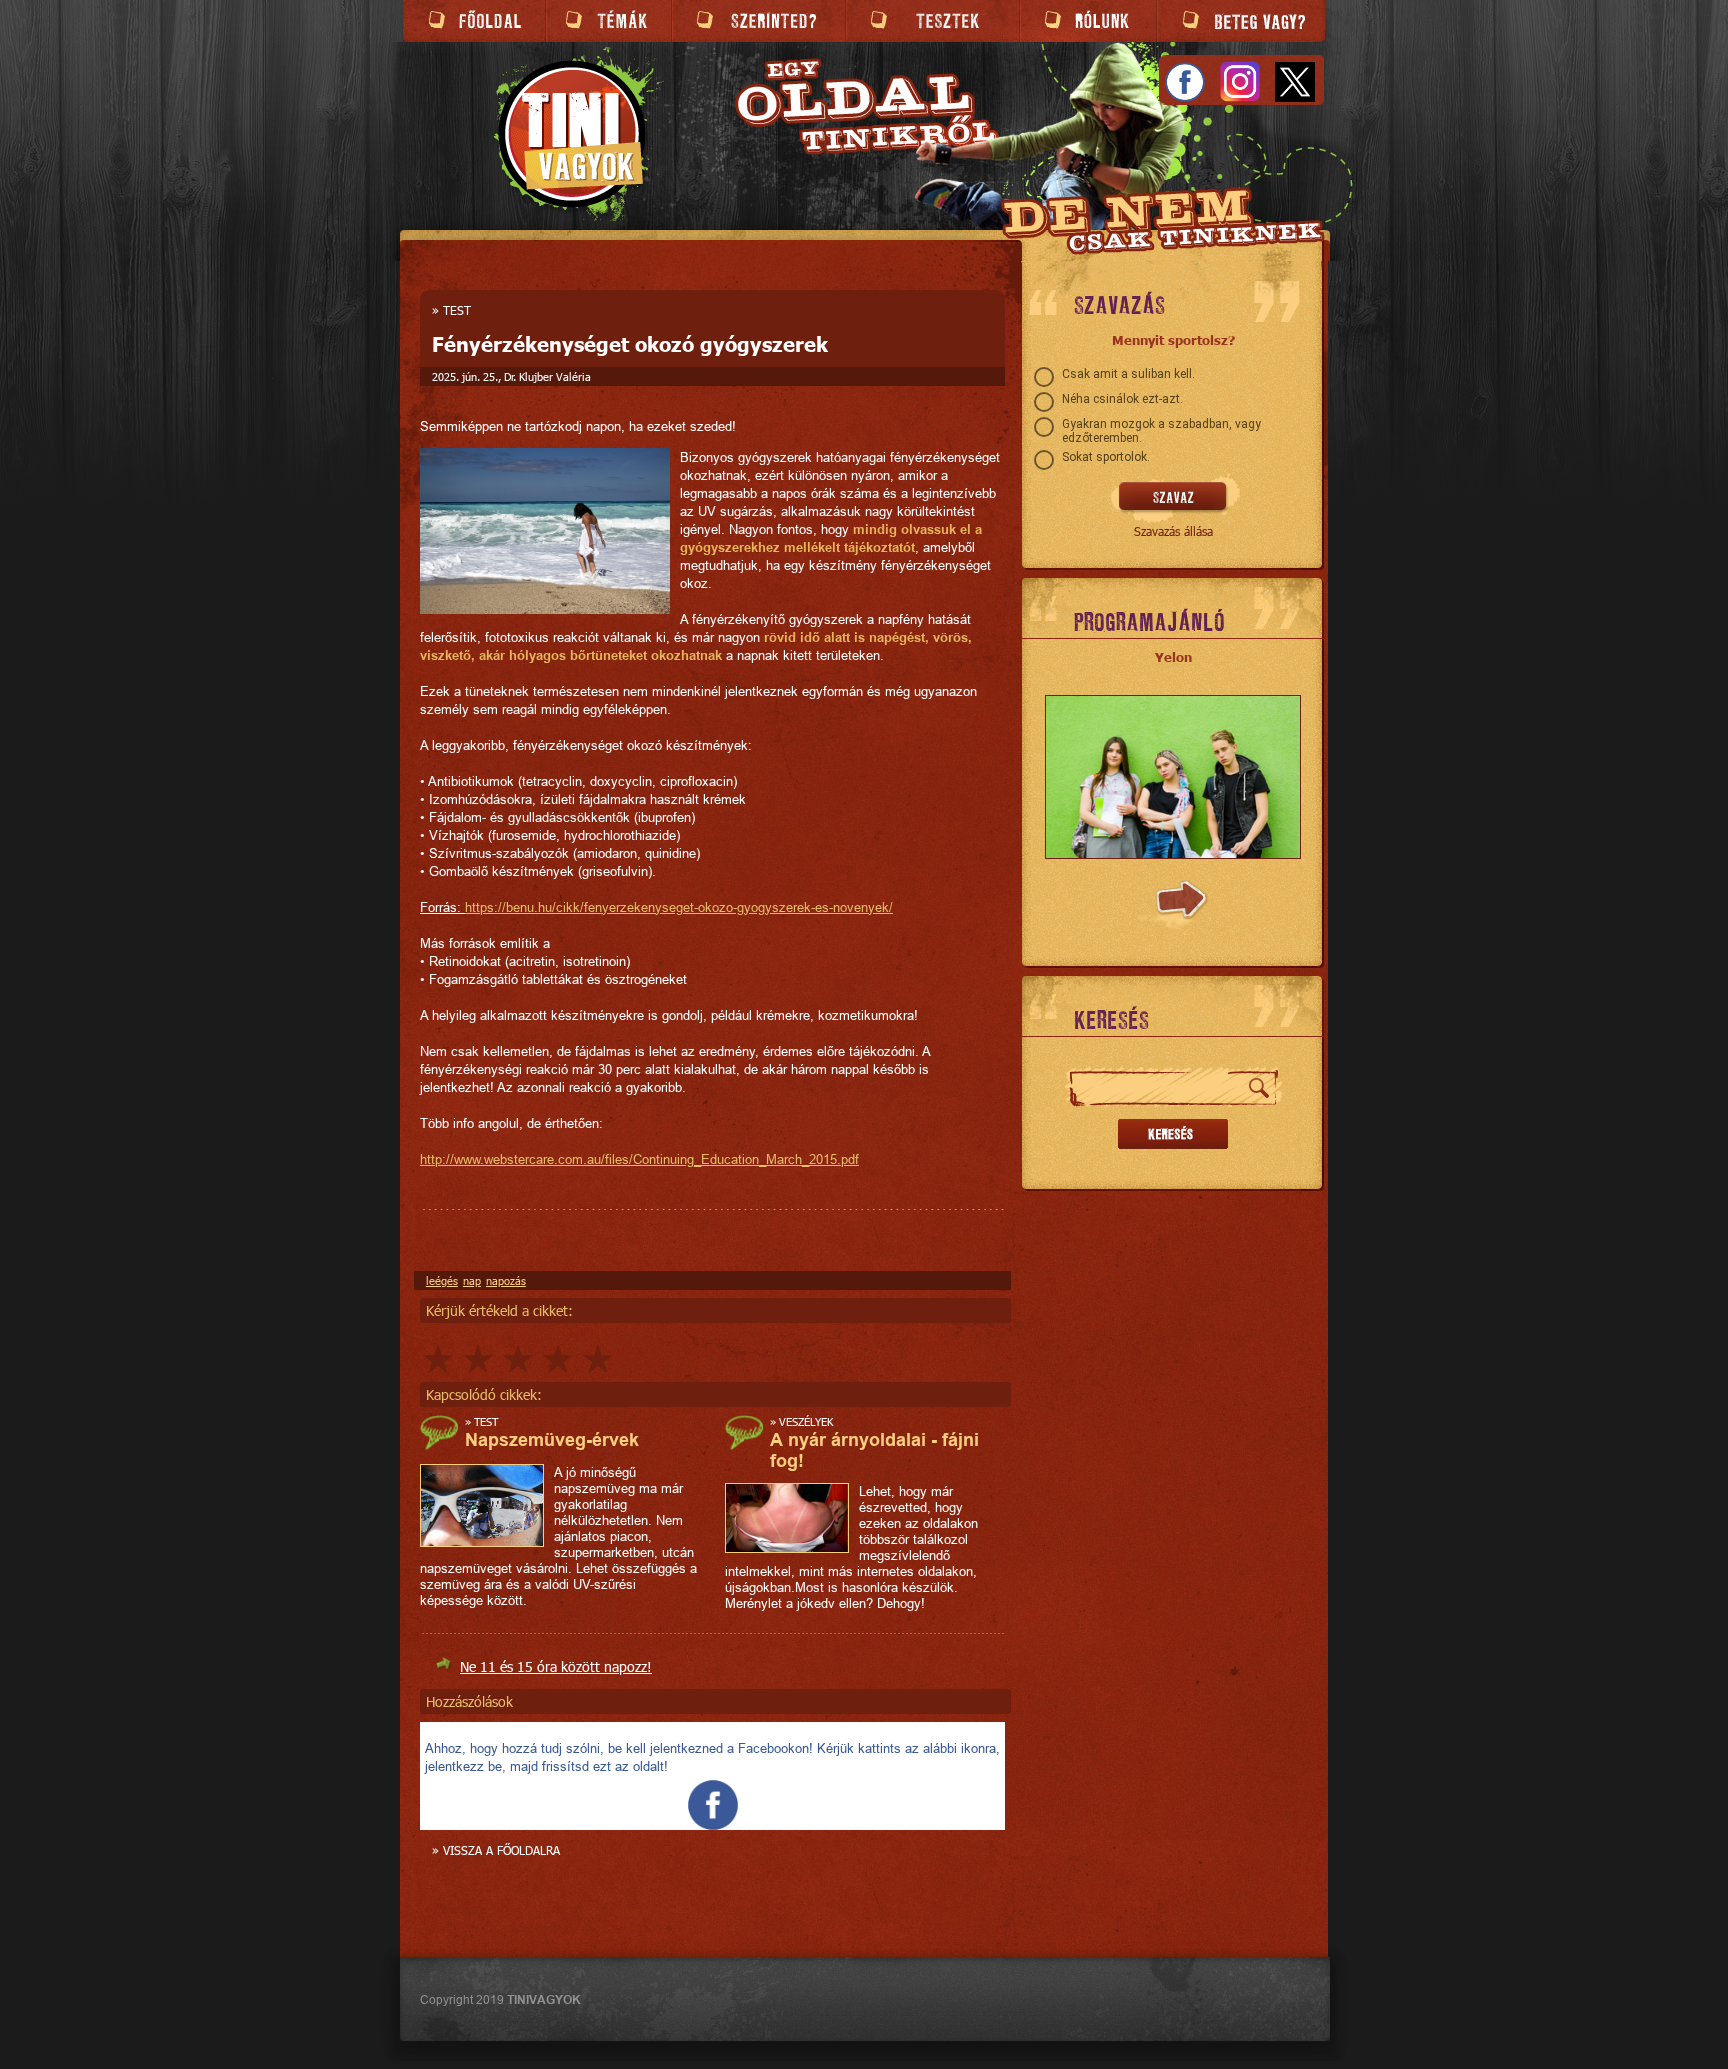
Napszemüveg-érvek (552, 1439)
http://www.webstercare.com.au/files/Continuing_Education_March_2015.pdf (639, 1159)
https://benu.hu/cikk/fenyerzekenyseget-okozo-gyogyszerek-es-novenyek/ (679, 907)
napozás (506, 1280)
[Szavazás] (1173, 498)
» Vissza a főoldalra (496, 1850)
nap (472, 1280)
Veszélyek (806, 1421)
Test (457, 310)
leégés (442, 1280)
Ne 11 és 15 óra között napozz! (556, 1666)
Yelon (1173, 657)
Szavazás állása (1173, 531)
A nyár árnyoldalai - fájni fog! (874, 1450)
